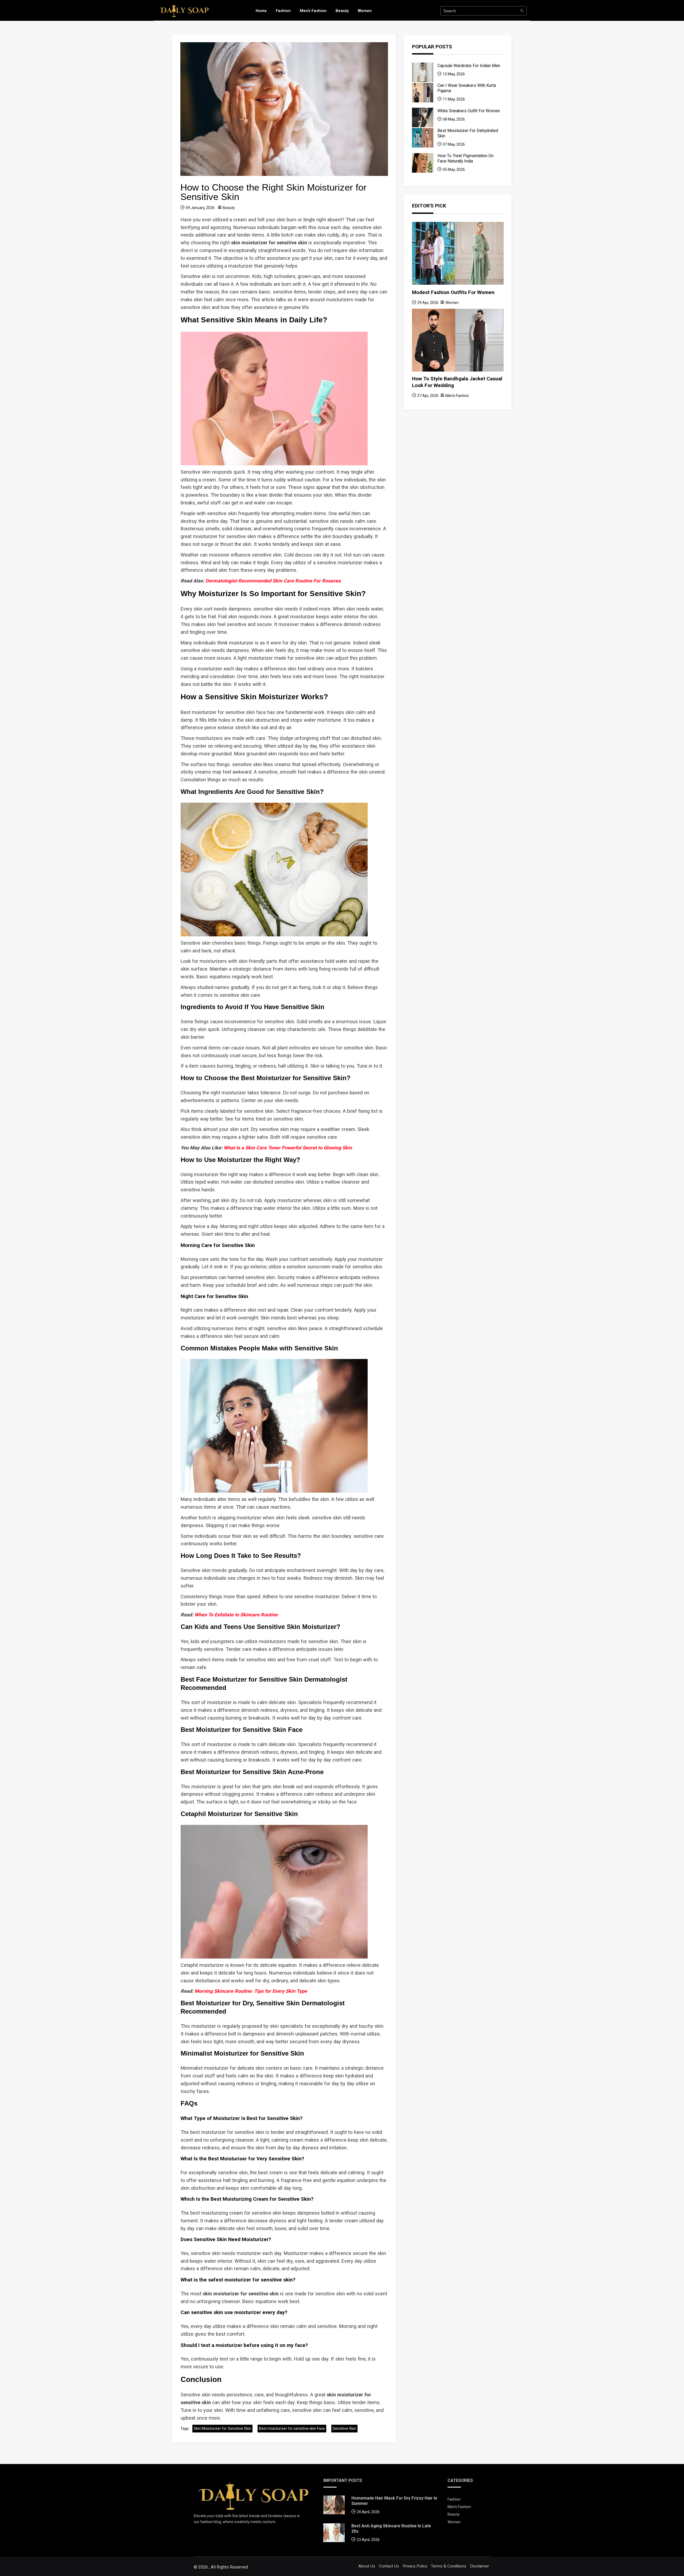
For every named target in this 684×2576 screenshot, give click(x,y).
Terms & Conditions (449, 2566)
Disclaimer (479, 2566)
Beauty (342, 11)
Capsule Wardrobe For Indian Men (469, 66)
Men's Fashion (313, 11)
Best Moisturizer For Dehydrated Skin (468, 133)
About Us (367, 2566)
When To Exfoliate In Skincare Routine (236, 1615)
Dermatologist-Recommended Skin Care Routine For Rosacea (273, 581)
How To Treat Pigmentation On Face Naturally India (465, 158)
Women (365, 11)
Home (261, 11)
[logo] (184, 10)
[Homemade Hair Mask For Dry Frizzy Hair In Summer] (334, 2506)
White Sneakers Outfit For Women (469, 111)
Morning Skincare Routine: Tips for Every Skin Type (251, 1991)
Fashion (283, 11)
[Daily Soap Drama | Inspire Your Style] (253, 2495)
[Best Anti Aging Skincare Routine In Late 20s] (334, 2534)
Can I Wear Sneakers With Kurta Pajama (467, 88)
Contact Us (389, 2566)
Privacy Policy (415, 2566)
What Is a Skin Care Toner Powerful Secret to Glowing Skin (288, 1148)
